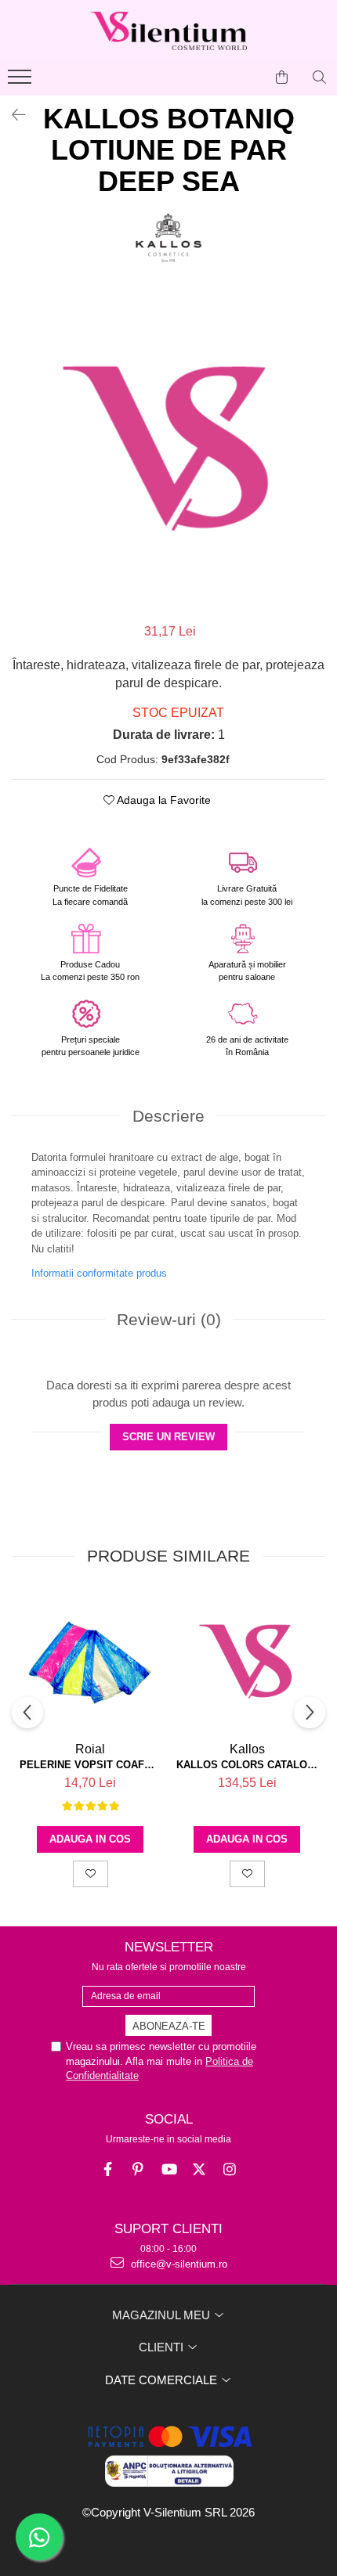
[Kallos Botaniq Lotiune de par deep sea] (168, 451)
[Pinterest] (138, 2169)
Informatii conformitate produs (99, 1273)
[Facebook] (108, 2169)
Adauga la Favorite (163, 800)
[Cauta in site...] (319, 77)
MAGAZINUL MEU (163, 2315)
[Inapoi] (12, 115)
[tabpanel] (168, 451)
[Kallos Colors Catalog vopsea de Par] (247, 1663)
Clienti (163, 2347)
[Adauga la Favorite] (91, 1874)
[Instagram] (230, 2169)
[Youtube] (169, 2169)
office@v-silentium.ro (178, 2264)
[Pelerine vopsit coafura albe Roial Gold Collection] (90, 1663)
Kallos (247, 1749)
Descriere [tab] (168, 1116)
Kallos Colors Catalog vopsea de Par (247, 1765)
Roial (90, 1749)
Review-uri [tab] (169, 1319)
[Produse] (22, 81)
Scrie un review (168, 1437)
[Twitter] (199, 2169)
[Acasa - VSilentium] (168, 31)
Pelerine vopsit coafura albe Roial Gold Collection (90, 1765)
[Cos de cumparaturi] (282, 77)
